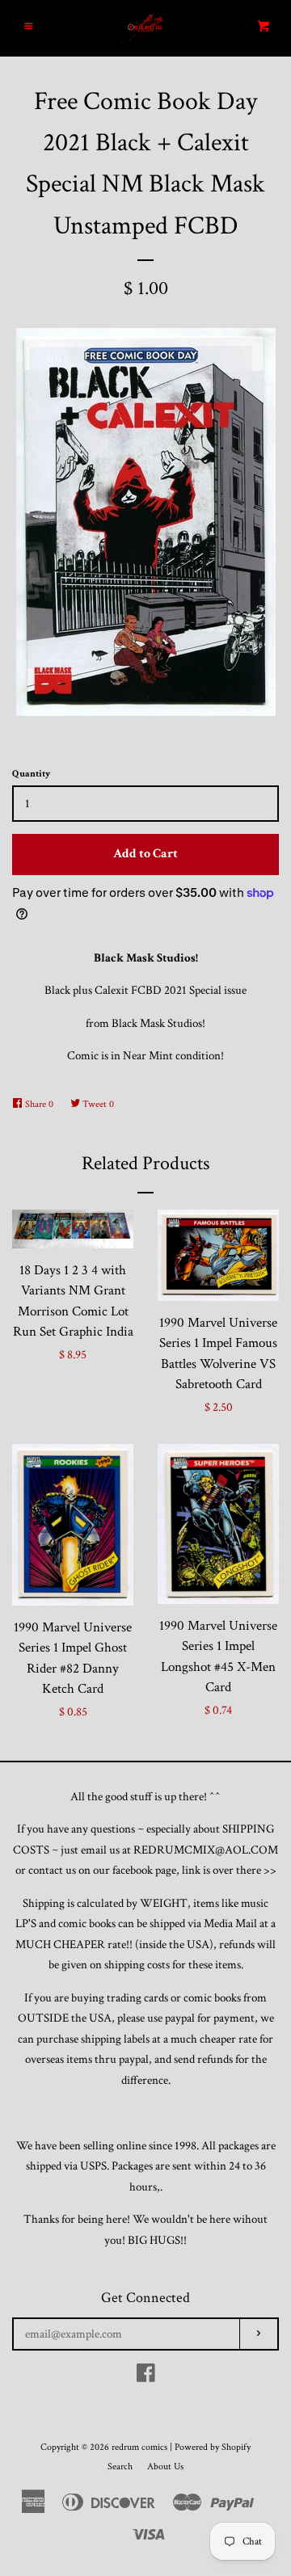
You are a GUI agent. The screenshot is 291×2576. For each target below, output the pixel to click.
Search (120, 2467)
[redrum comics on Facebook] (146, 2377)
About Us (165, 2467)
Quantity (31, 774)
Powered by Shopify (213, 2447)
